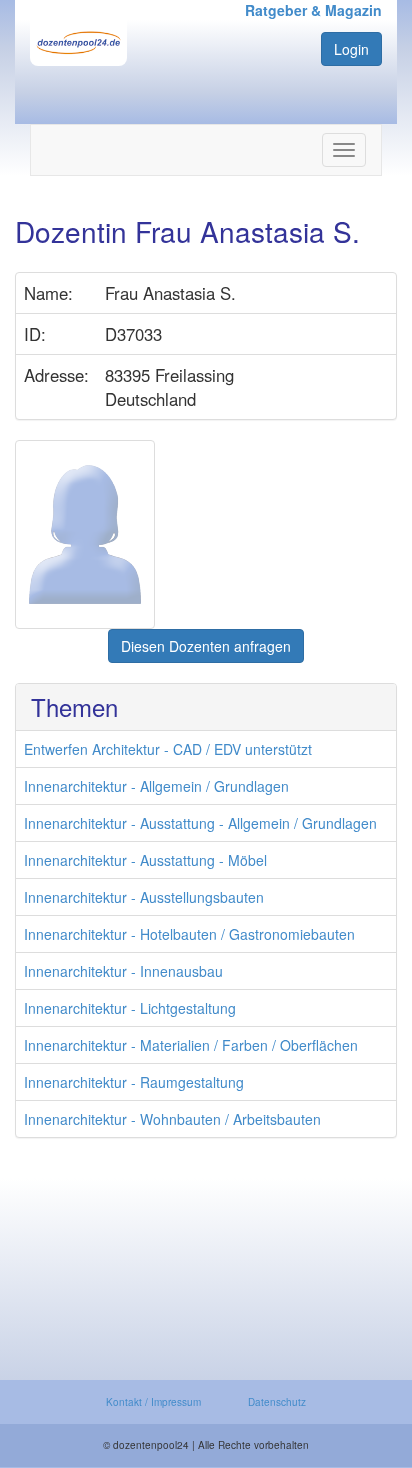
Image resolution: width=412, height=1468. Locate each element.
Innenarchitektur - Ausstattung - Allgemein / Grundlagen (200, 823)
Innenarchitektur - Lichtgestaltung (130, 1008)
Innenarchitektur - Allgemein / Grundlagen (156, 786)
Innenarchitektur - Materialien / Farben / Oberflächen (191, 1045)
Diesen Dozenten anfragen (206, 646)
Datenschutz (277, 1402)
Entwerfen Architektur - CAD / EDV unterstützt (168, 749)
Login (351, 49)
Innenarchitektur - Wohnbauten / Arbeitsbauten (172, 1119)
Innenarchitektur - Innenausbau (123, 971)
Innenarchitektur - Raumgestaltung (134, 1082)
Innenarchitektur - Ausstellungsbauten (144, 897)
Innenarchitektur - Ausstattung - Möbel (145, 860)
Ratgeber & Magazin (313, 10)
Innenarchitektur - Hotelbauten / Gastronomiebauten (189, 934)
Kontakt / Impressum (153, 1402)
